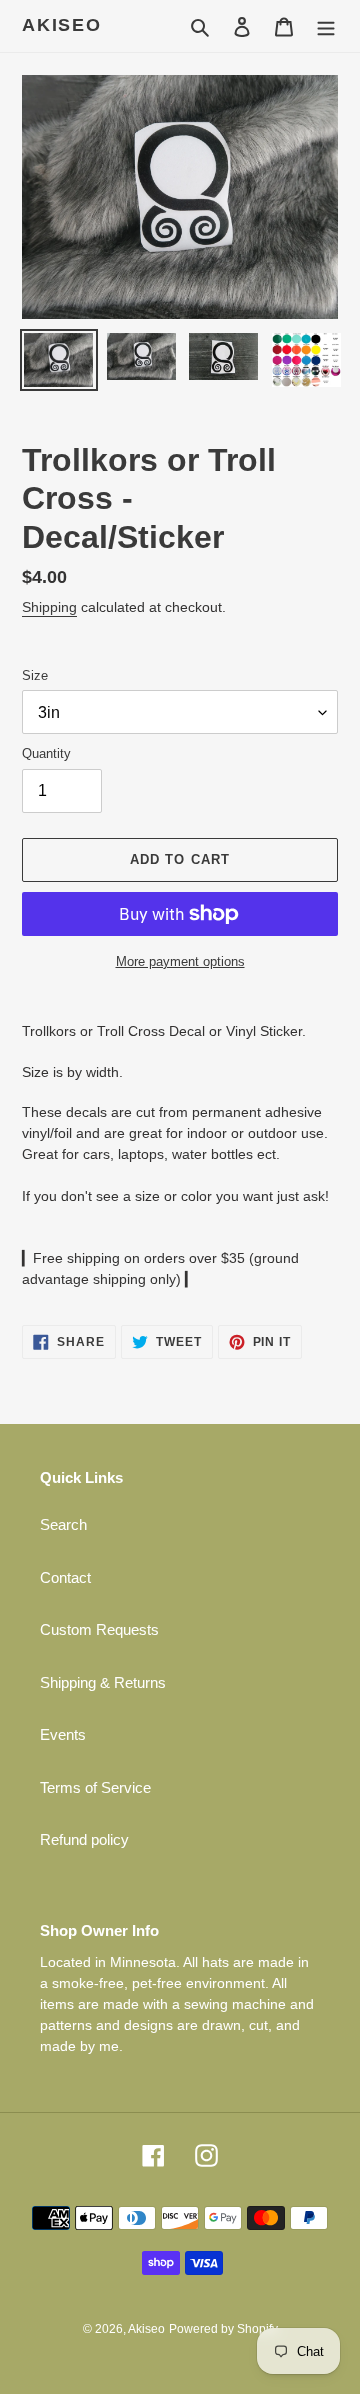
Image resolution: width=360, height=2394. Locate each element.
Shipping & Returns (103, 1682)
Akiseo (62, 25)
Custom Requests (99, 1629)
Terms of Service (95, 1787)
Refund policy (84, 1839)
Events (63, 1734)
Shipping (49, 607)
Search (63, 1524)
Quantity (46, 753)
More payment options (180, 961)
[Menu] (326, 26)
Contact (65, 1577)
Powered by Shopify (223, 2329)
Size (35, 675)
